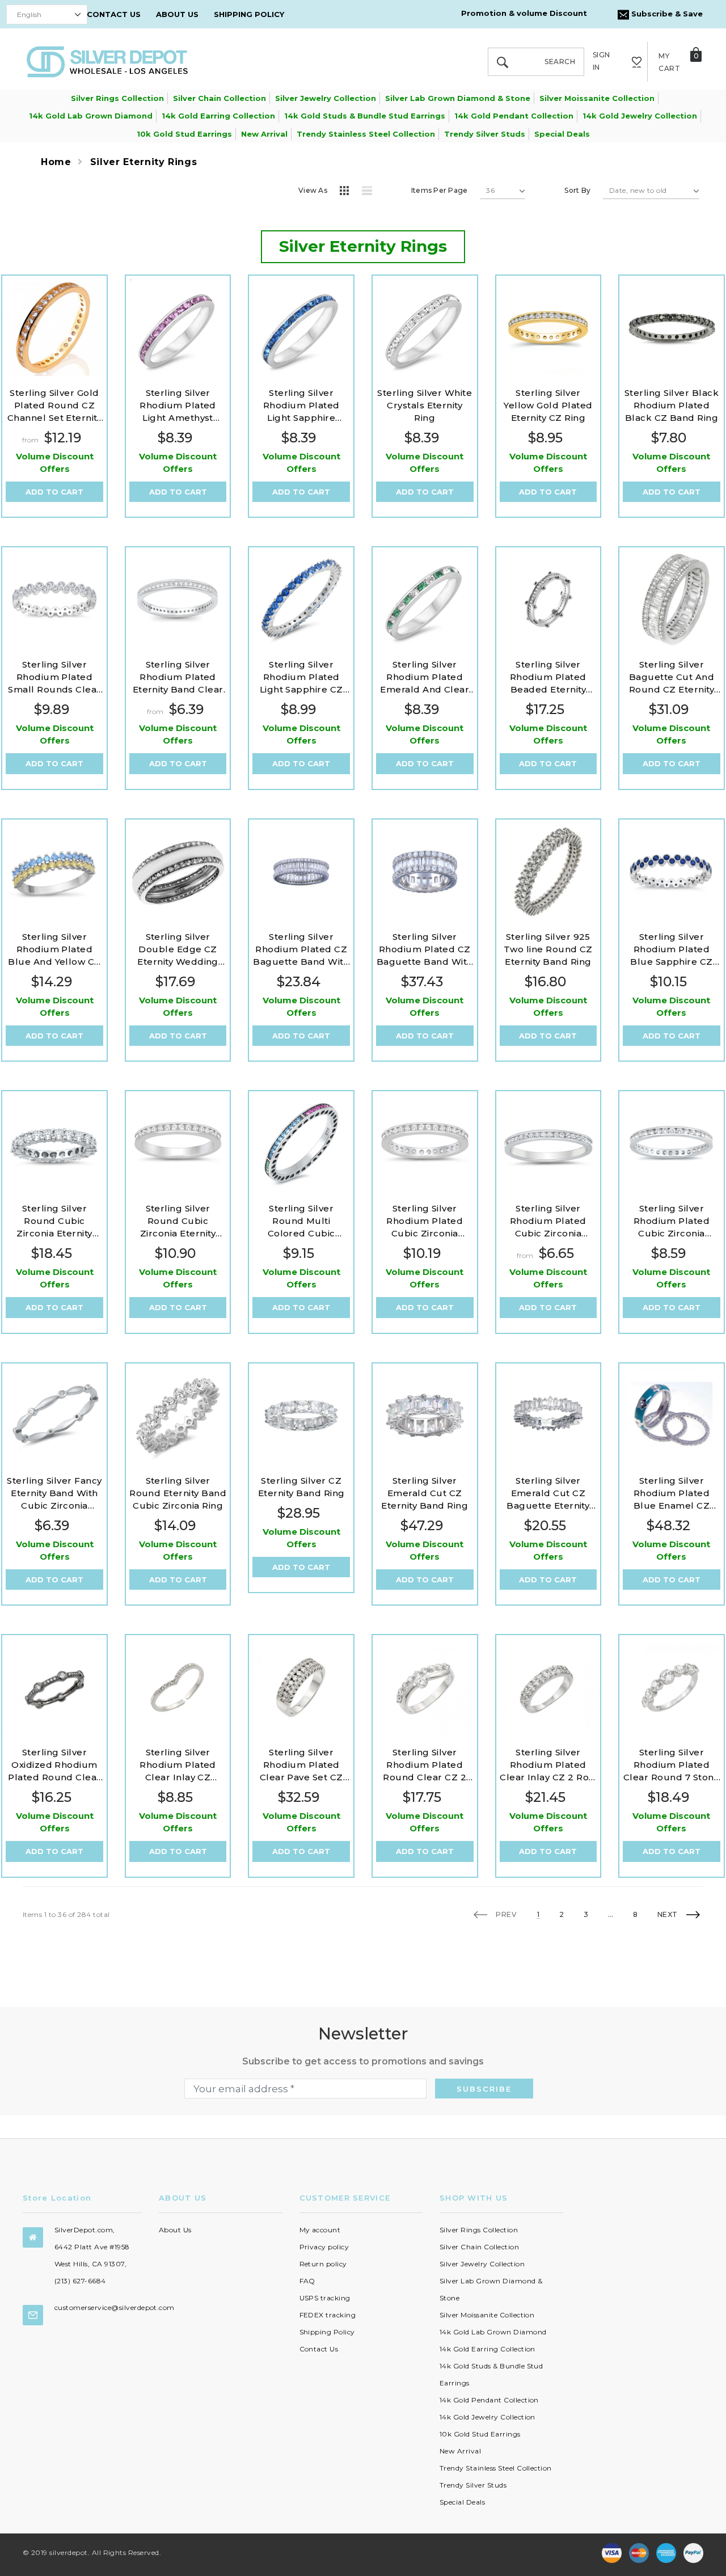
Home (56, 162)
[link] (54, 328)
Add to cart (54, 492)
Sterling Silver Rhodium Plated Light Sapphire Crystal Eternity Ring (301, 406)
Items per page (439, 190)
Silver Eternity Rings (143, 162)
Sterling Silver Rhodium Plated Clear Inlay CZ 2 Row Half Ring (548, 1765)
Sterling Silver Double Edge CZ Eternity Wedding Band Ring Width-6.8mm (178, 950)
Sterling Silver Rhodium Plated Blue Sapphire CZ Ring (672, 950)
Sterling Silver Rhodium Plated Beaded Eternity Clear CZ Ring (548, 677)
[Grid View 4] (348, 192)
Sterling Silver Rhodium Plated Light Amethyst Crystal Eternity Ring (178, 406)
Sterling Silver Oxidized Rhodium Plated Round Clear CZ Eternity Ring (54, 1765)
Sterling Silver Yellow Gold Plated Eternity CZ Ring (548, 405)
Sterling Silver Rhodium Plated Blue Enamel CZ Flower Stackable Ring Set (672, 1494)
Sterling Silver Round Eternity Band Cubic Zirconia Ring (178, 1493)
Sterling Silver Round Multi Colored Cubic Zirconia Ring (301, 1221)
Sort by (577, 190)
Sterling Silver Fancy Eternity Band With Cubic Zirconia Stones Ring (54, 1494)
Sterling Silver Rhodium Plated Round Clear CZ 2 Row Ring (425, 1765)
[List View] (371, 192)
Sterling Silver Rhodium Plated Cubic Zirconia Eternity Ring (425, 1221)
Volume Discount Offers (55, 463)
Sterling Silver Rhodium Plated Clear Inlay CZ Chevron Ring (178, 1765)
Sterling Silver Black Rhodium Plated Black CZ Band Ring (672, 405)
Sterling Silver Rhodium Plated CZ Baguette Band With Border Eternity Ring (301, 950)
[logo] (107, 61)
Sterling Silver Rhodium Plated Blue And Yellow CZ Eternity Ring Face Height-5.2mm (54, 950)
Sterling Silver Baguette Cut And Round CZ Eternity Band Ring (672, 677)
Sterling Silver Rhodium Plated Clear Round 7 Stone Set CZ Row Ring (672, 1765)
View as (313, 190)
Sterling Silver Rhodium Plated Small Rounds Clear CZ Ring (54, 677)
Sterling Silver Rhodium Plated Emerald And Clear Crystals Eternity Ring (425, 677)
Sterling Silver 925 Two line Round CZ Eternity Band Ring (548, 949)
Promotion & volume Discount (524, 13)
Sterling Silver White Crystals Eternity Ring (425, 405)
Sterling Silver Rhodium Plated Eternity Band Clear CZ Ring (178, 677)
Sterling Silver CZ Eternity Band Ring (301, 1487)
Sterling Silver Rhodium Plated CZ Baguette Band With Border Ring (425, 950)
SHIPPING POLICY (249, 14)
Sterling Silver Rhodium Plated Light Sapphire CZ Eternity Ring (301, 677)
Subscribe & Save (666, 14)
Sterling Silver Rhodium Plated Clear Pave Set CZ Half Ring (301, 1765)
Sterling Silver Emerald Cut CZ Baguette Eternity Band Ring (548, 1494)
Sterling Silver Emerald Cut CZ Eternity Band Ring (425, 1493)
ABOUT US (177, 14)
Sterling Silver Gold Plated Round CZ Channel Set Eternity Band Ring (55, 406)
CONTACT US (114, 14)
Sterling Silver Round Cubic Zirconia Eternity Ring (54, 1221)
